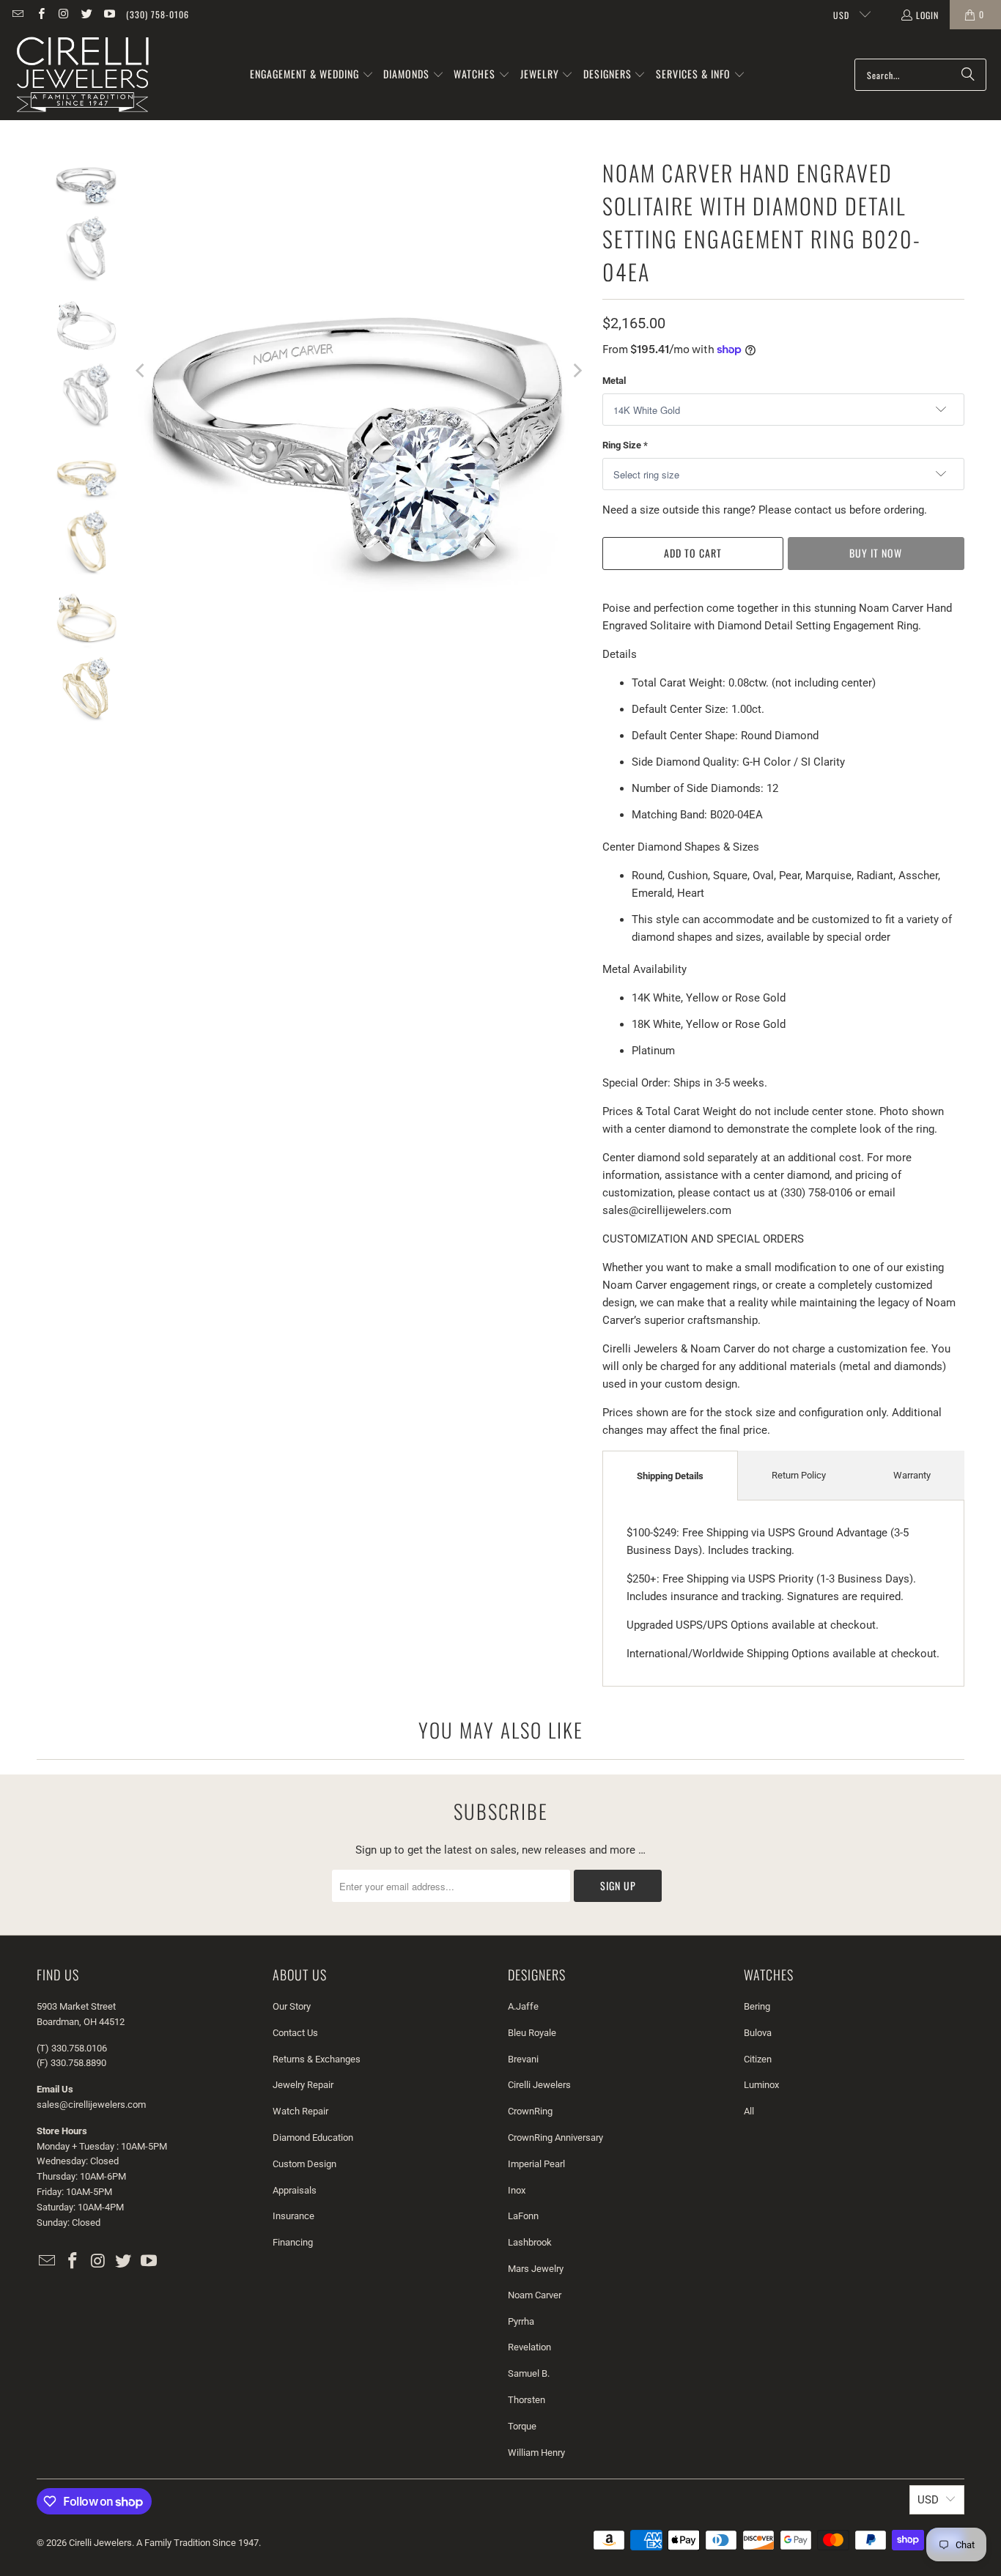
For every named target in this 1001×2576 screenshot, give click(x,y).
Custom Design (304, 2164)
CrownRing (530, 2111)
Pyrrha (521, 2321)
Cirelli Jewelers (539, 2085)
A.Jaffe (523, 2006)
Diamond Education (313, 2138)
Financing (293, 2242)
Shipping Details (670, 1476)
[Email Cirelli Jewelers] (17, 14)
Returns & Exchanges (317, 2059)
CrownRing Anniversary (555, 2138)
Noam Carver (535, 2295)
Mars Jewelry (536, 2269)
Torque (522, 2426)
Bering (757, 2006)
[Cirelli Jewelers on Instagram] (63, 14)
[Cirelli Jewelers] (82, 75)
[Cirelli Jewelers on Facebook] (40, 14)
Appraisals (295, 2190)
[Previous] (141, 371)
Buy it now (876, 553)
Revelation (529, 2347)
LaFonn (523, 2216)
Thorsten (527, 2400)
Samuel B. (529, 2373)
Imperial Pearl (536, 2164)
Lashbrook (530, 2242)
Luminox (761, 2085)
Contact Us (295, 2033)
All (749, 2111)
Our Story (292, 2006)
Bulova (758, 2033)
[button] (312, 75)
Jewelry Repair (303, 2085)
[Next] (577, 371)
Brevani (523, 2059)
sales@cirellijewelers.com (91, 2105)
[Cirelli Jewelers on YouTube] (109, 14)
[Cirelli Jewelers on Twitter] (86, 14)
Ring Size (625, 445)
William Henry (536, 2453)
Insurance (293, 2216)
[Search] (968, 75)
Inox (517, 2190)
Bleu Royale (532, 2033)
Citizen (758, 2059)
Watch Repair (300, 2111)
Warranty (912, 1475)
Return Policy (799, 1475)
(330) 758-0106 (158, 14)
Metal (614, 381)
